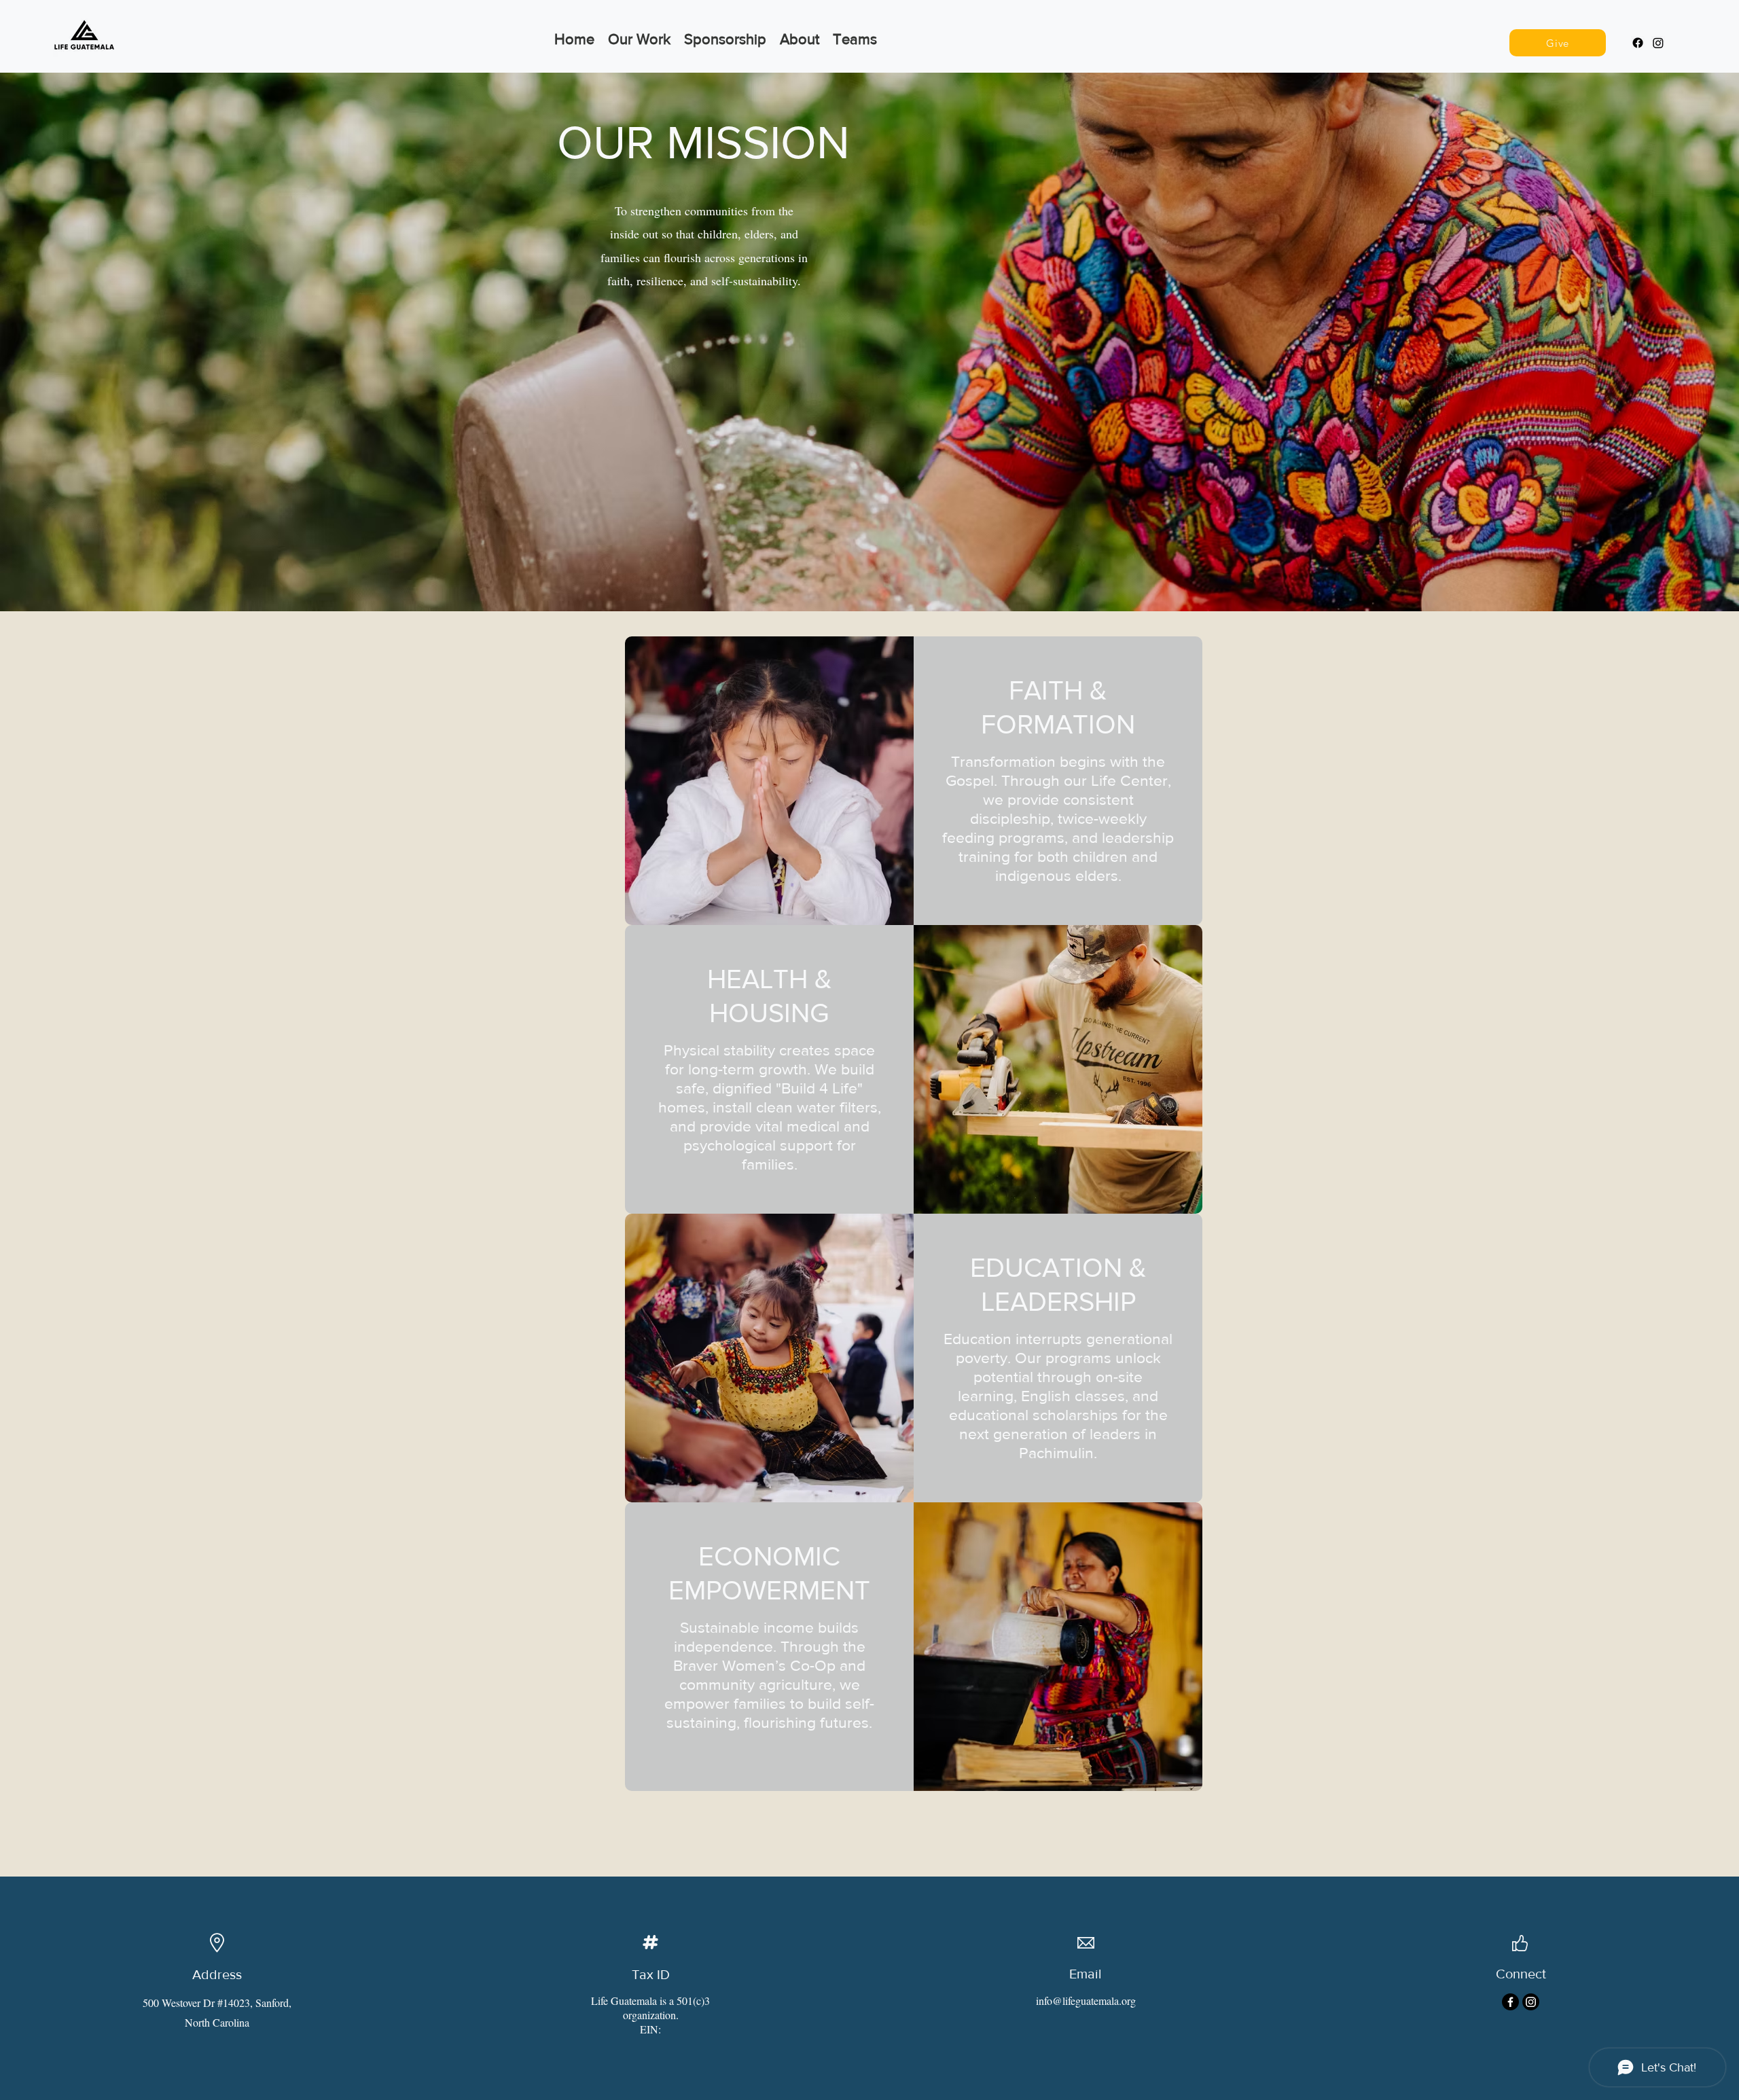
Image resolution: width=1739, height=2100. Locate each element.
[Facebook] (1638, 43)
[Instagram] (1658, 43)
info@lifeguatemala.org (1086, 2001)
